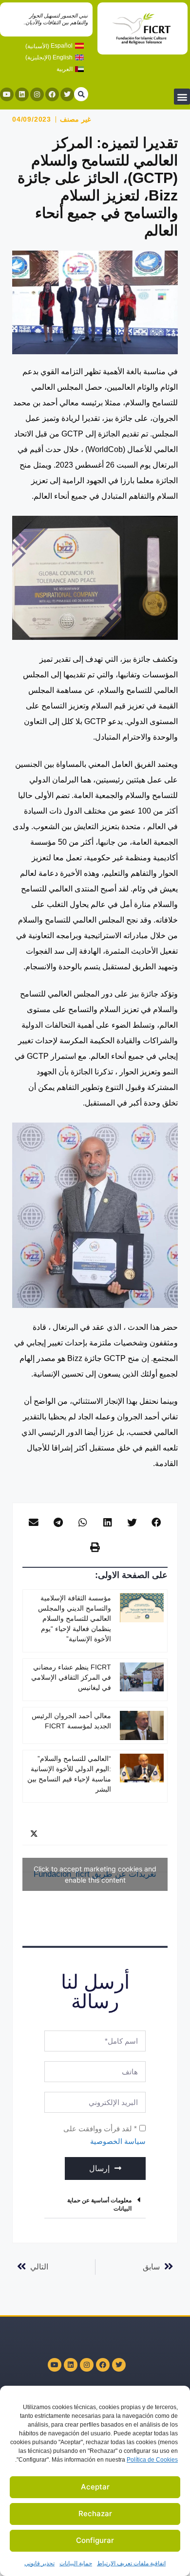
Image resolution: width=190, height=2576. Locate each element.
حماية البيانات (76, 2563)
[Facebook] (52, 94)
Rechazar (95, 2513)
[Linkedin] (22, 94)
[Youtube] (7, 94)
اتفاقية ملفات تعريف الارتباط (131, 2563)
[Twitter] (67, 94)
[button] (182, 97)
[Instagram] (37, 94)
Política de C (152, 2460)
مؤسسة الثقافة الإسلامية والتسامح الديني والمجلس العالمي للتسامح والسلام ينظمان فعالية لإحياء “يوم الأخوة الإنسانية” (75, 1618)
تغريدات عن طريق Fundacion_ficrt (95, 1874)
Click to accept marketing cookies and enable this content (95, 1874)
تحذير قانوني (39, 2563)
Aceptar (95, 2487)
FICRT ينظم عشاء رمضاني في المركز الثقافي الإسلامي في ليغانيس (71, 1677)
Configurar (95, 2540)
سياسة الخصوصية (118, 2141)
